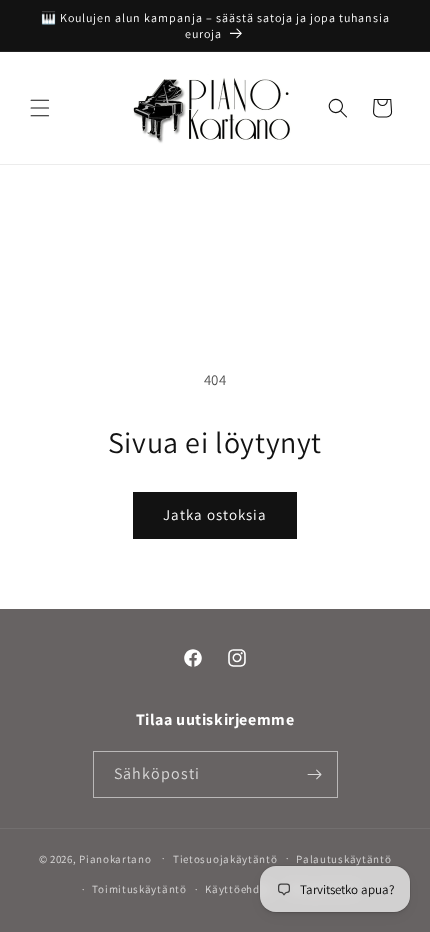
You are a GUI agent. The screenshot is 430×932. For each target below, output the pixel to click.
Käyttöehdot (238, 889)
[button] (40, 108)
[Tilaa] (315, 774)
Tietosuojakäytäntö (225, 859)
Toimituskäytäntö (139, 889)
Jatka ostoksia (215, 514)
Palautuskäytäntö (343, 859)
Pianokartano (115, 858)
